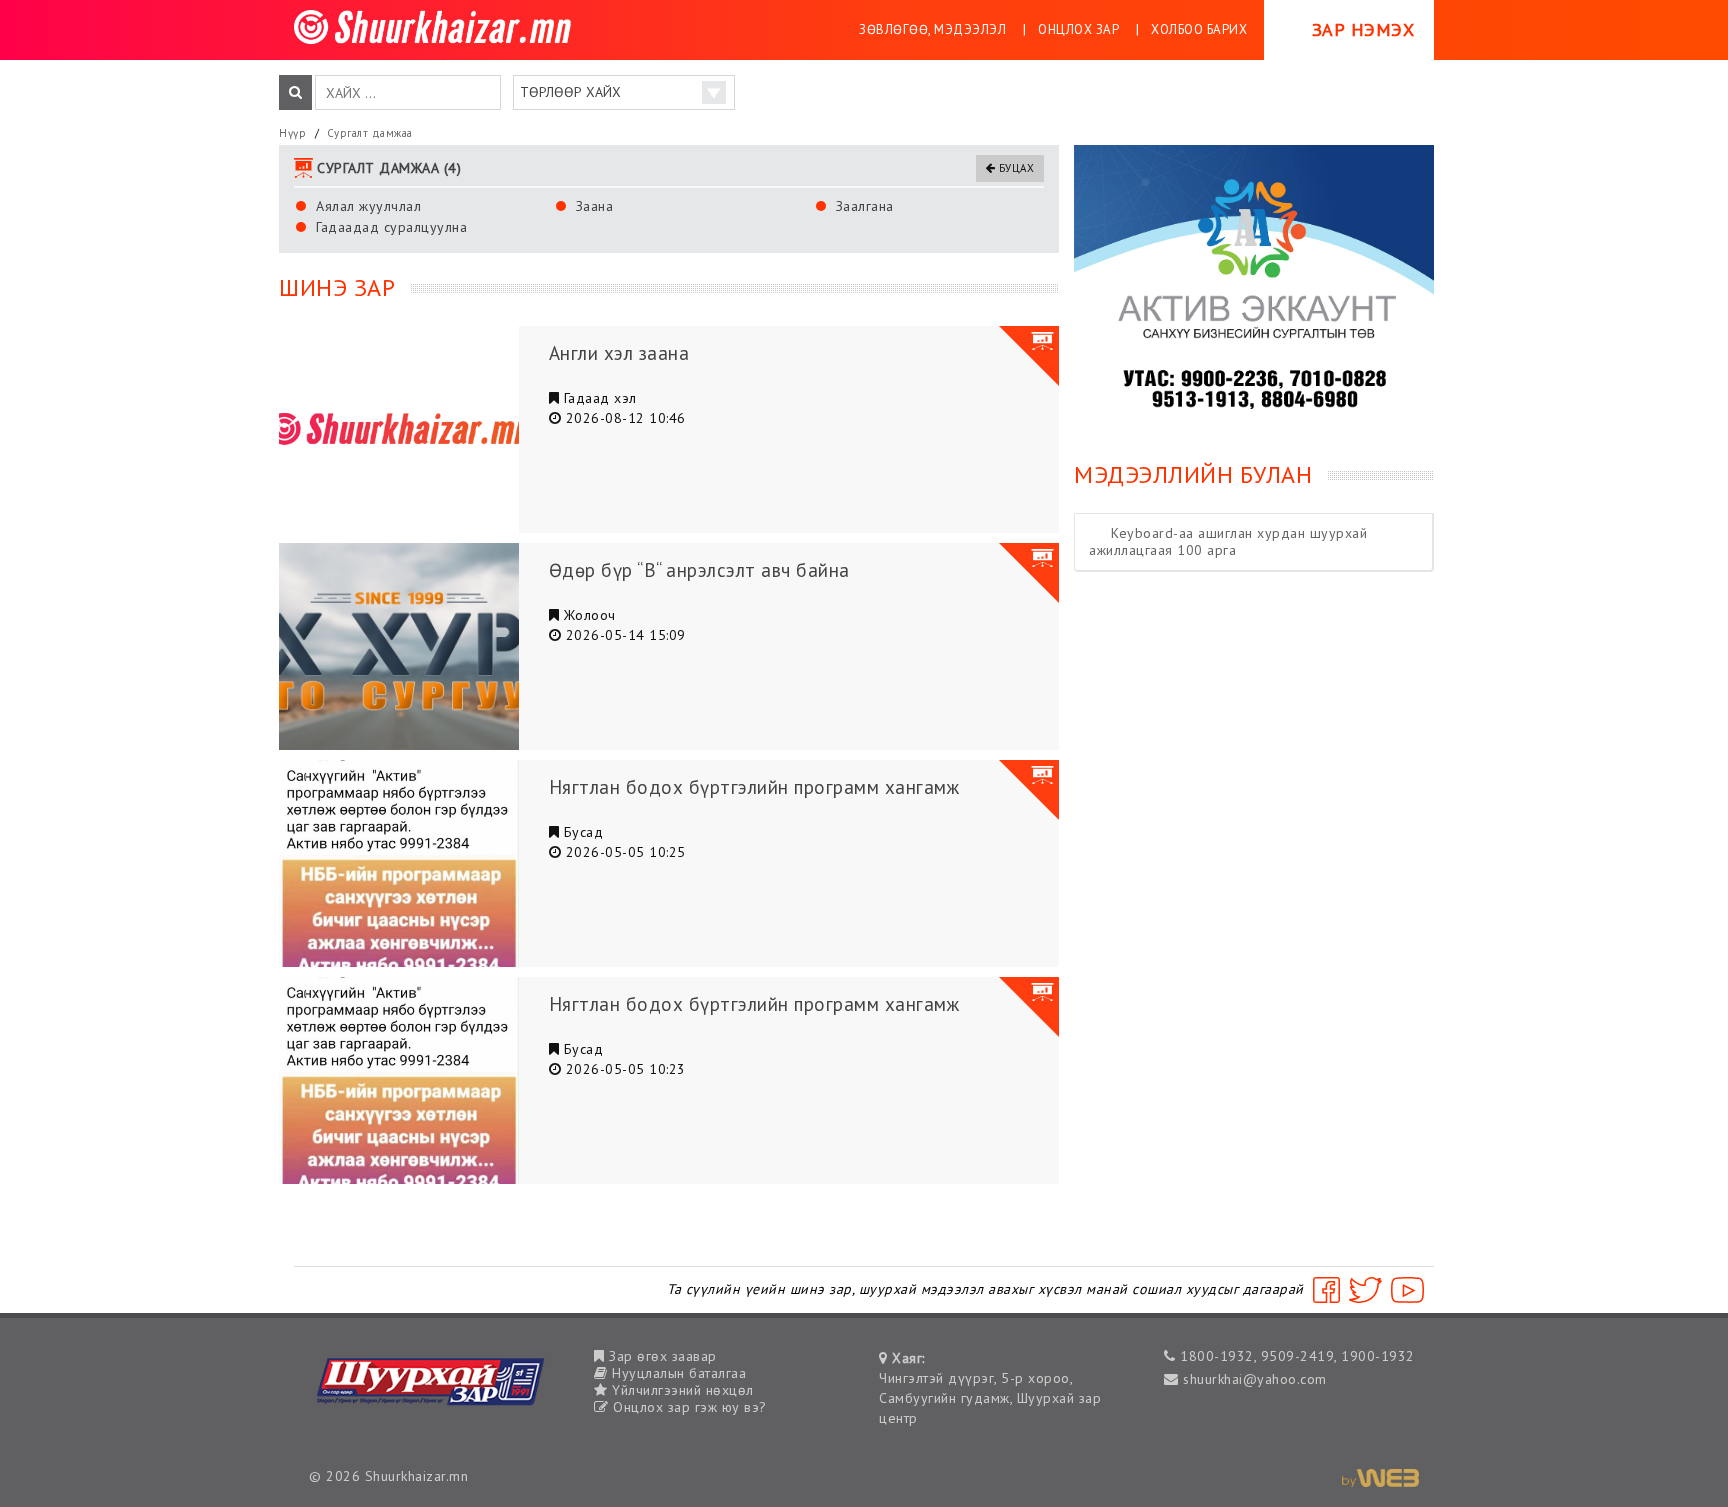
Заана (595, 206)
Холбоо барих (1199, 29)
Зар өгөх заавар (661, 1356)
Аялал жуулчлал (368, 206)
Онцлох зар (1078, 29)
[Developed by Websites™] (1380, 1476)
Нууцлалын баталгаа (677, 1373)
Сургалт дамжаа (370, 133)
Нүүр (292, 133)
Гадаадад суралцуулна (391, 227)
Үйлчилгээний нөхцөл (681, 1390)
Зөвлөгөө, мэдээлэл (932, 29)
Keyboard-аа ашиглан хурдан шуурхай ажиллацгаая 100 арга (1228, 541)
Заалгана (865, 206)
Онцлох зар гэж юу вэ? (688, 1407)
